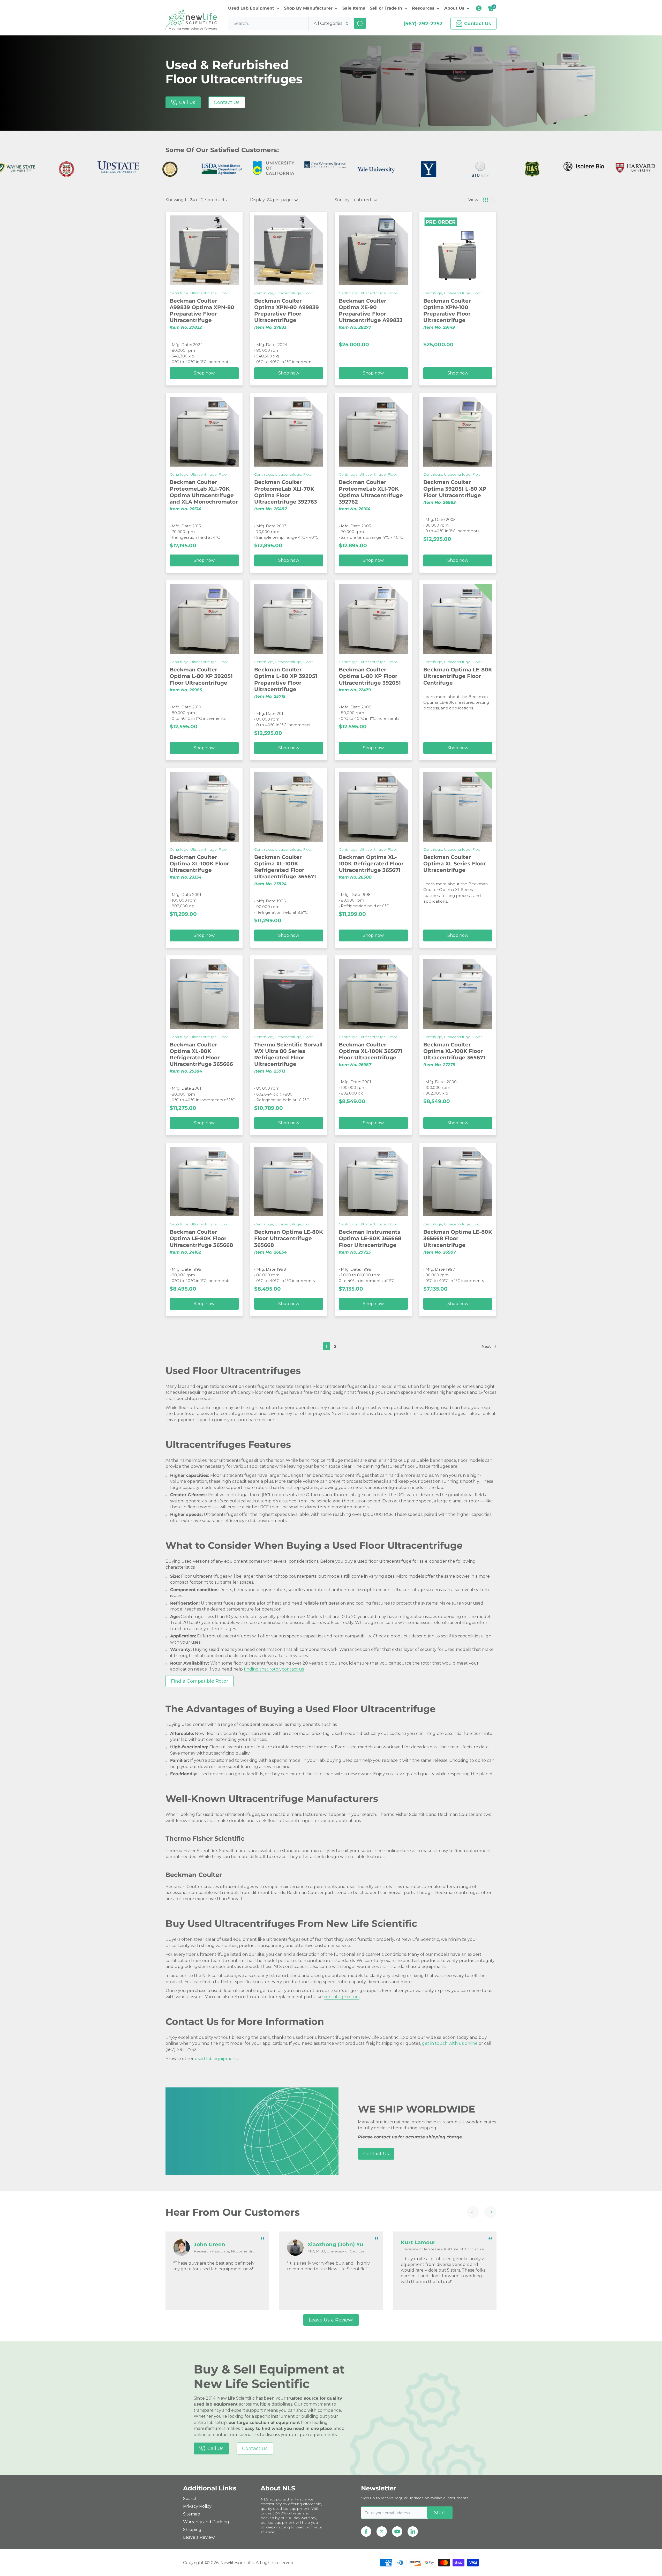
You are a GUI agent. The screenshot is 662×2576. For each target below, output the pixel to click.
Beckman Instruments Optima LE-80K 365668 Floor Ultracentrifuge (370, 1238)
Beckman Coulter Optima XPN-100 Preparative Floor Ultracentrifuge (447, 311)
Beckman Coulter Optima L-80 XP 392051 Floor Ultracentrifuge (201, 676)
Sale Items (354, 8)
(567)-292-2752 (423, 24)
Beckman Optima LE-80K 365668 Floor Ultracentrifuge (458, 1238)
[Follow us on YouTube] (397, 2532)
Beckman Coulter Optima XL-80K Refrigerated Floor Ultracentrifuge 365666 (201, 1054)
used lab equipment (216, 2059)
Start (440, 2513)
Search (190, 2499)
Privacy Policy (197, 2506)
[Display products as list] (494, 200)
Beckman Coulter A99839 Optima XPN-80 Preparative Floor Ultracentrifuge (202, 311)
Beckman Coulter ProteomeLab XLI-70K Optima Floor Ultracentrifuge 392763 (286, 492)
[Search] (360, 23)
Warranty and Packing (206, 2522)
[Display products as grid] (486, 200)
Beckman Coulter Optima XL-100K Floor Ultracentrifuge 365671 (454, 1051)
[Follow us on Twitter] (382, 2532)
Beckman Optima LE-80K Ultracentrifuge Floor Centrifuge (458, 676)
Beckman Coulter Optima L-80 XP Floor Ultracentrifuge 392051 (370, 676)
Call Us (187, 102)
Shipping (192, 2530)
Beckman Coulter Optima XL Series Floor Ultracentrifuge (455, 864)
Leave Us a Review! (331, 2320)
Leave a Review (199, 2537)
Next (486, 1346)
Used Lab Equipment (251, 8)
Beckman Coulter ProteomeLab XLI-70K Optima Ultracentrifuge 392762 (371, 492)
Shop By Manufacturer (308, 8)
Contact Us (227, 102)
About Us (454, 8)
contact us (293, 1669)
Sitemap (192, 2514)
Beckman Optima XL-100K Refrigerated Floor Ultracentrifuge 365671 (371, 864)
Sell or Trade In (386, 8)
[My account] (479, 8)
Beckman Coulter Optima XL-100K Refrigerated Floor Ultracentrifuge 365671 (285, 867)
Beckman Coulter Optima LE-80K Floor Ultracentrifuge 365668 (201, 1238)
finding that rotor (262, 1669)
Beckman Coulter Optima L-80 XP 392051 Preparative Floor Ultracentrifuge (286, 679)
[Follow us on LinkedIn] (413, 2532)
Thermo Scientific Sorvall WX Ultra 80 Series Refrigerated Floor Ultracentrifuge (288, 1054)
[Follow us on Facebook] (366, 2532)
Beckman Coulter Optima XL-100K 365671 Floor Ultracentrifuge (371, 1051)
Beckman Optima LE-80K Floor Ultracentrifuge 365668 (289, 1238)
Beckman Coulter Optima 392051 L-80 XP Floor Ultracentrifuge (455, 489)
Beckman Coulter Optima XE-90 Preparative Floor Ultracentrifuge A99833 (371, 311)
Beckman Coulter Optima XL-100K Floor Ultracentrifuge (199, 864)
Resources (423, 8)
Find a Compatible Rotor (200, 1681)
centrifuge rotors (342, 1997)
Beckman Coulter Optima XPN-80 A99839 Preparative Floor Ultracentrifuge (287, 311)
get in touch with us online (450, 2043)
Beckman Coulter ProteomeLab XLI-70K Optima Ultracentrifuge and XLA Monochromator (204, 492)
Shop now (204, 373)
